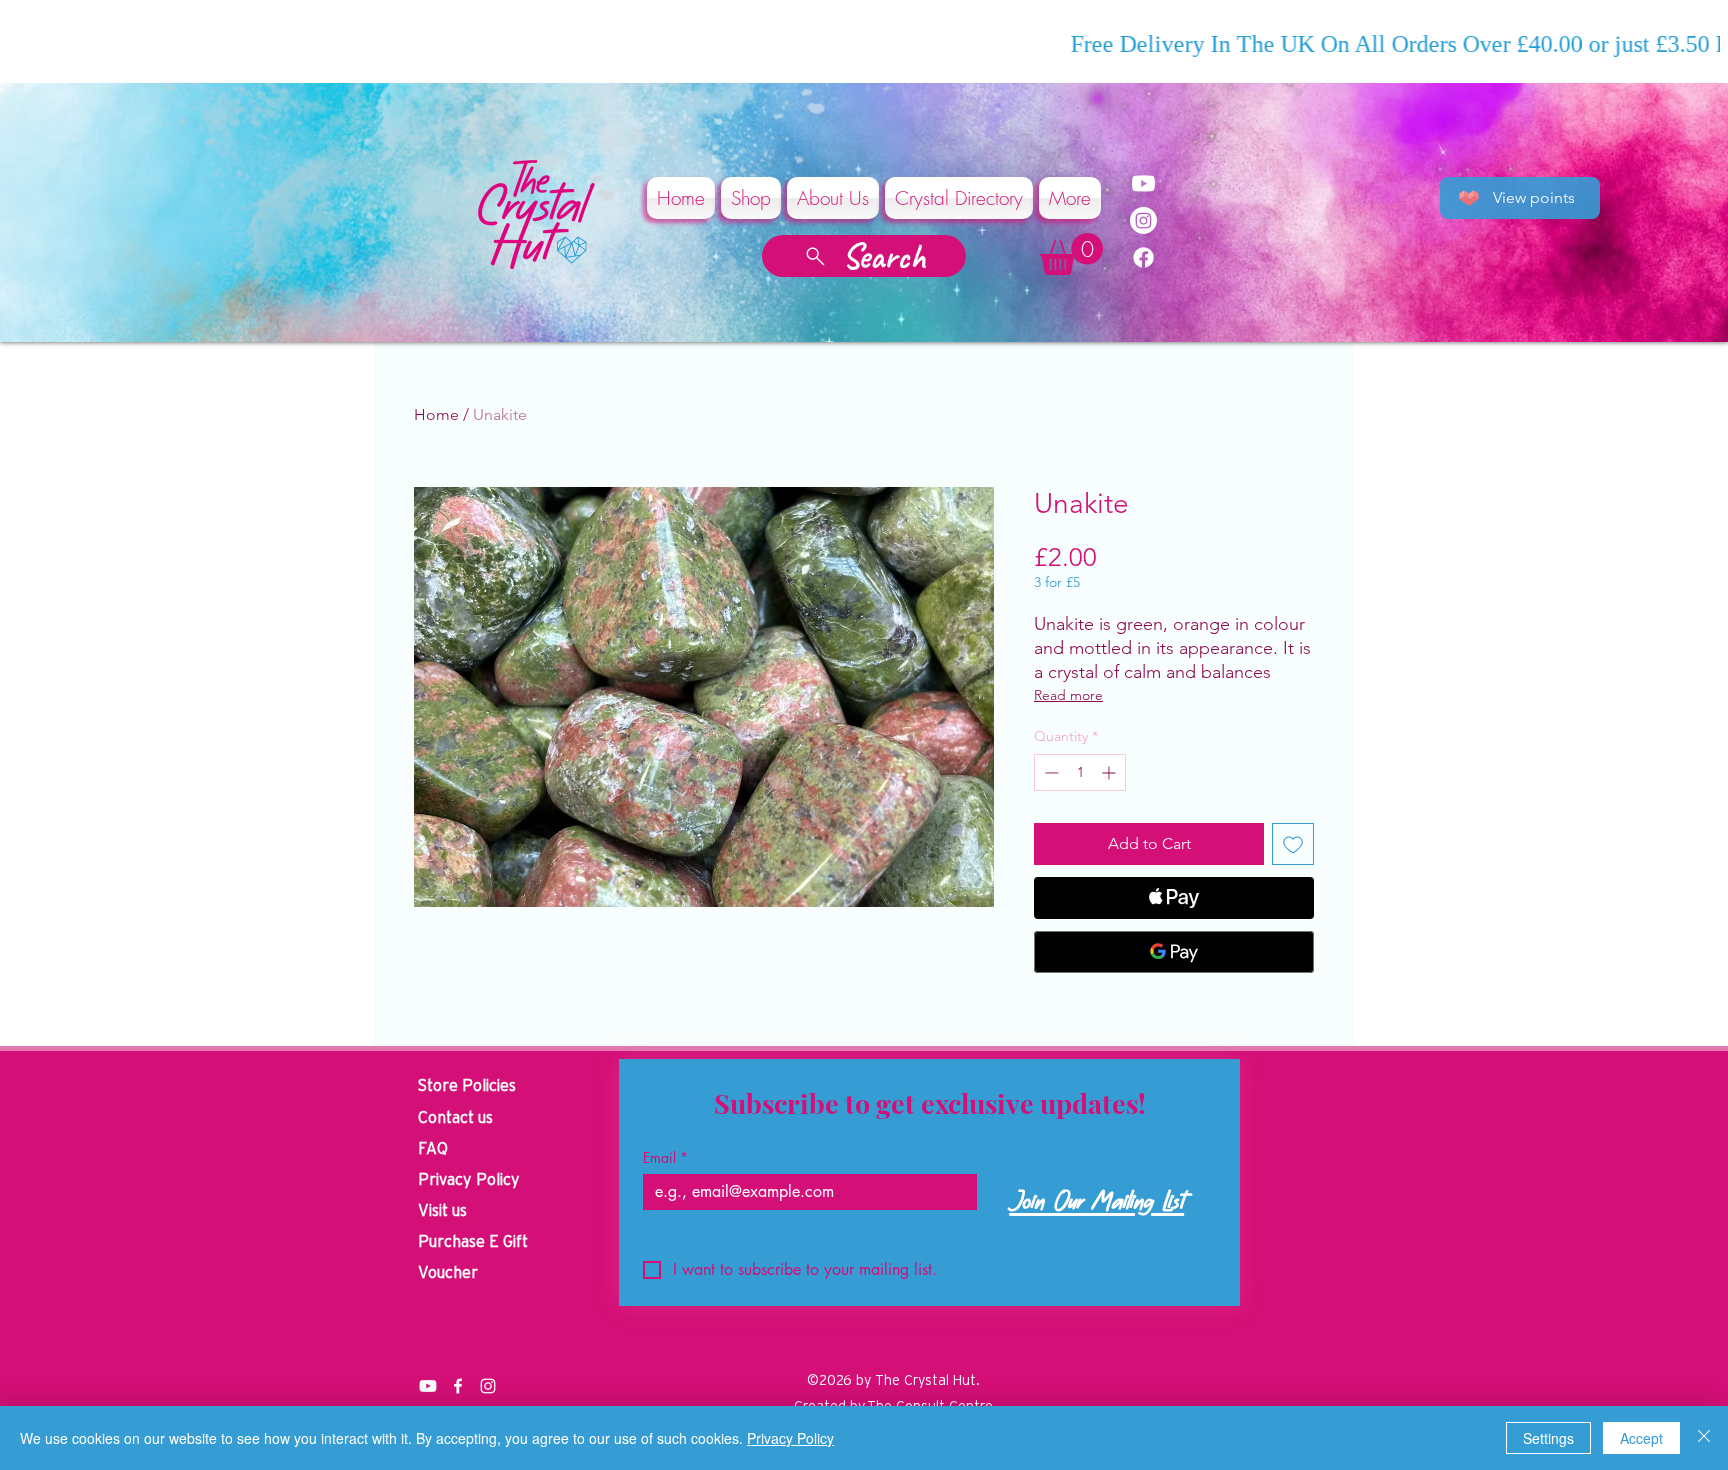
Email (665, 1157)
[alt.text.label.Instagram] (488, 1386)
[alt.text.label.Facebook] (458, 1386)
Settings (1548, 1438)
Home (436, 414)
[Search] (1333, 148)
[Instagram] (1143, 220)
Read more (1068, 695)
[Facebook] (1143, 257)
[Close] (1704, 1438)
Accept (1641, 1438)
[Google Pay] (1174, 952)
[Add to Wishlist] (1293, 844)
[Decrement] (1049, 772)
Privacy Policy (790, 1438)
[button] (1071, 254)
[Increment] (1110, 772)
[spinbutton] (1080, 772)
